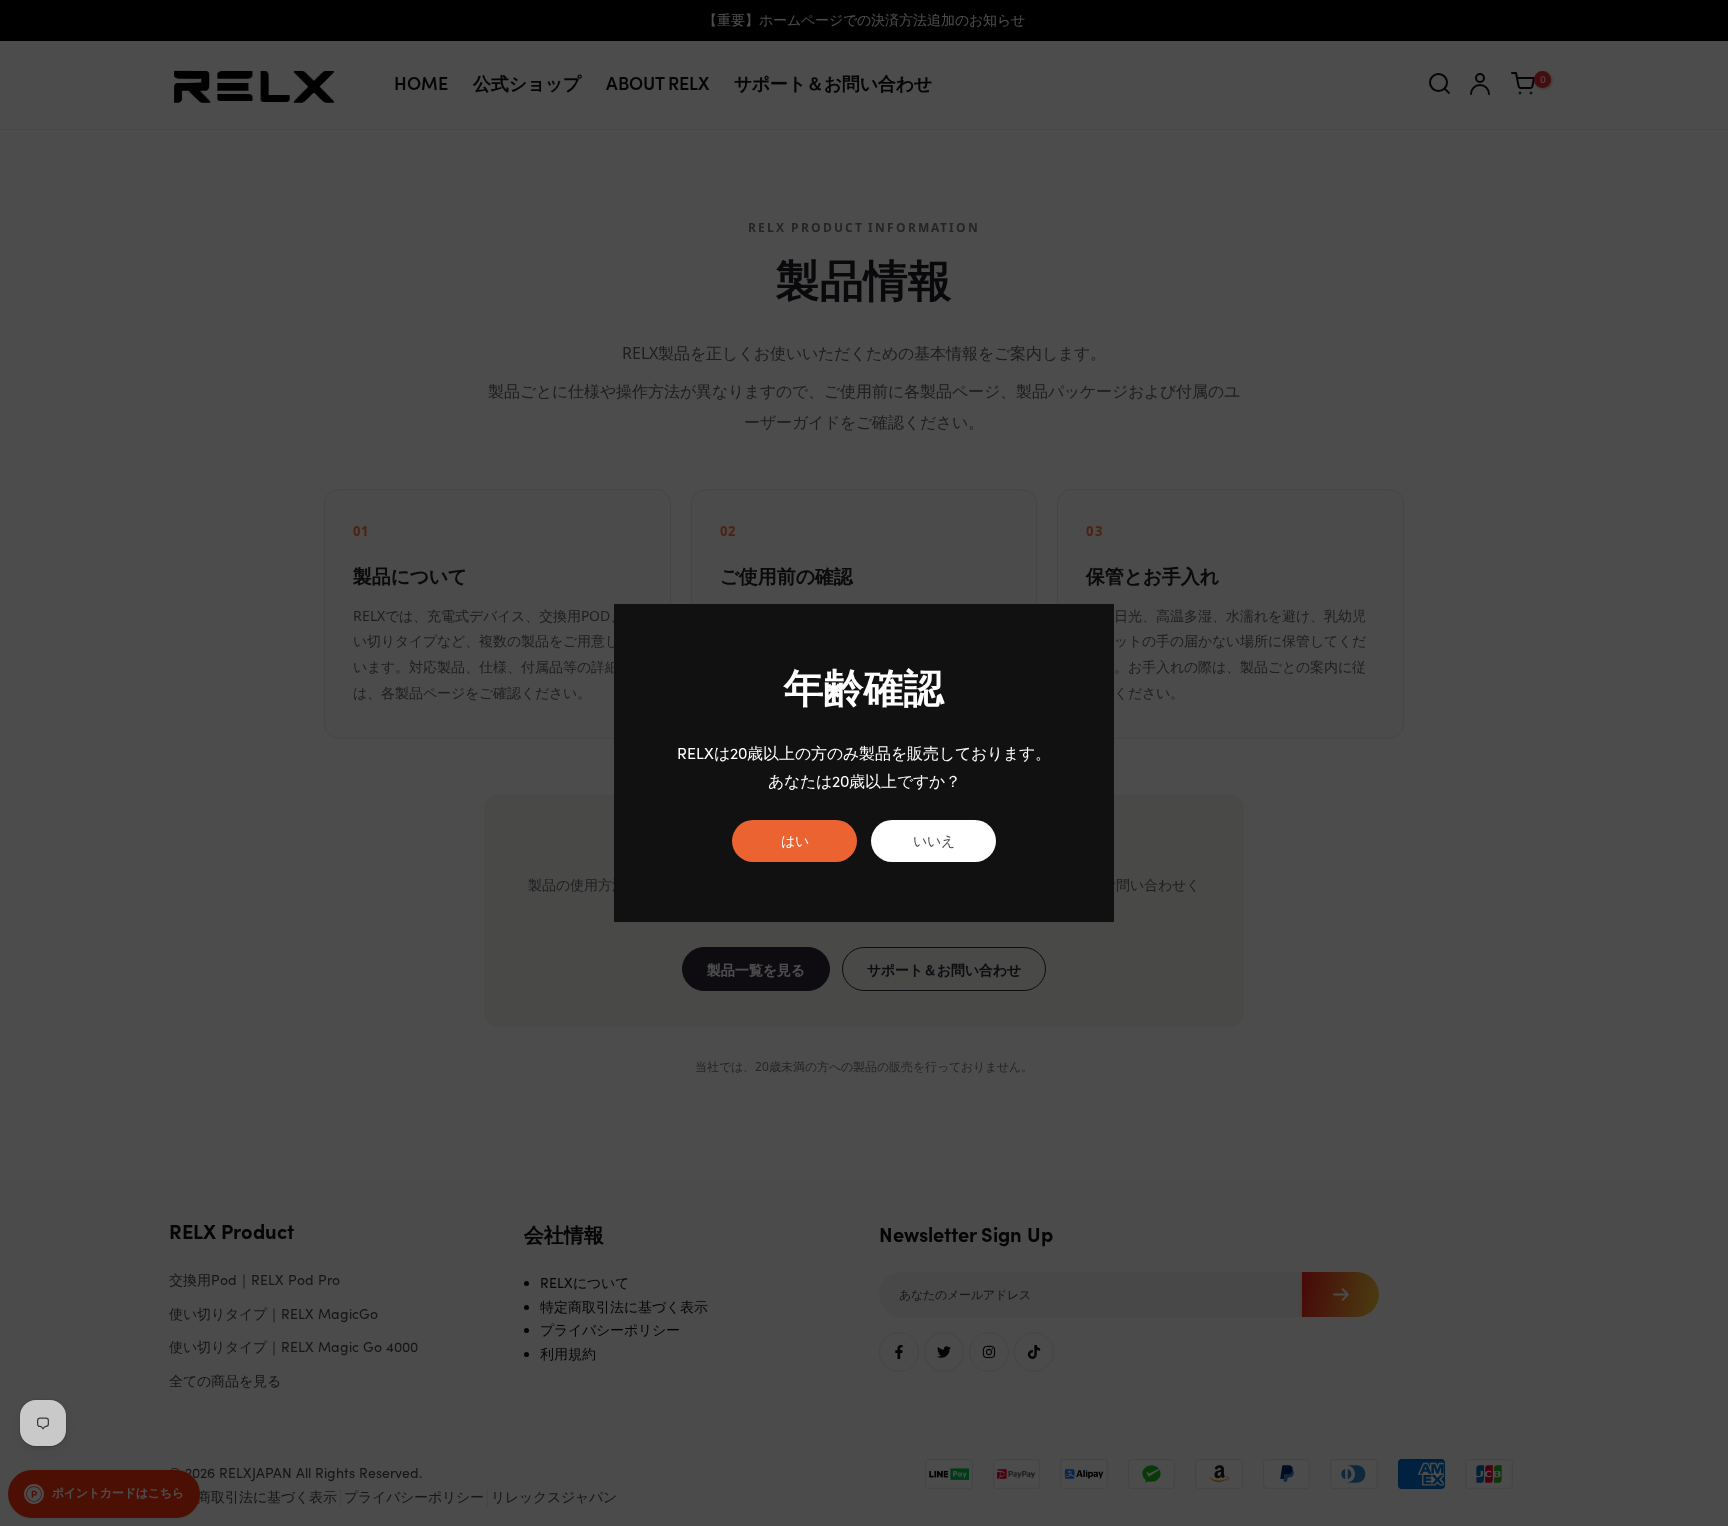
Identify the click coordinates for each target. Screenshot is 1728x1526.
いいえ (934, 841)
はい (795, 841)
